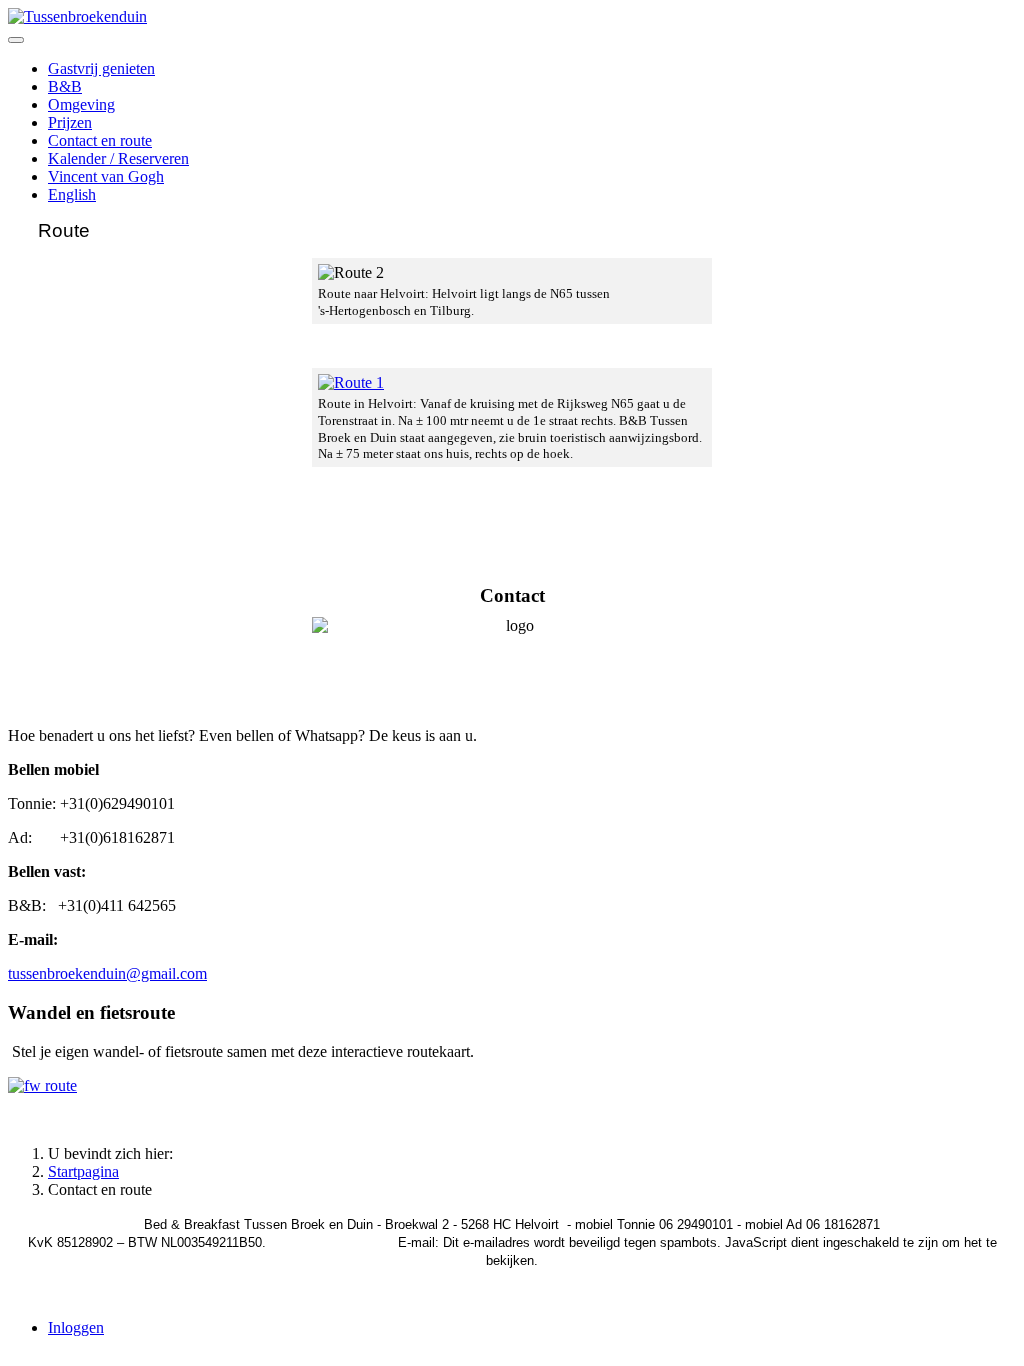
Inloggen (76, 1327)
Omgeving (81, 104)
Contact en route (100, 140)
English (72, 194)
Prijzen (70, 122)
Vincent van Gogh (106, 176)
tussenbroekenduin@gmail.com (107, 973)
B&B (65, 86)
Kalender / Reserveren (118, 158)
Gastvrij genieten (101, 68)
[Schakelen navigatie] (16, 40)
